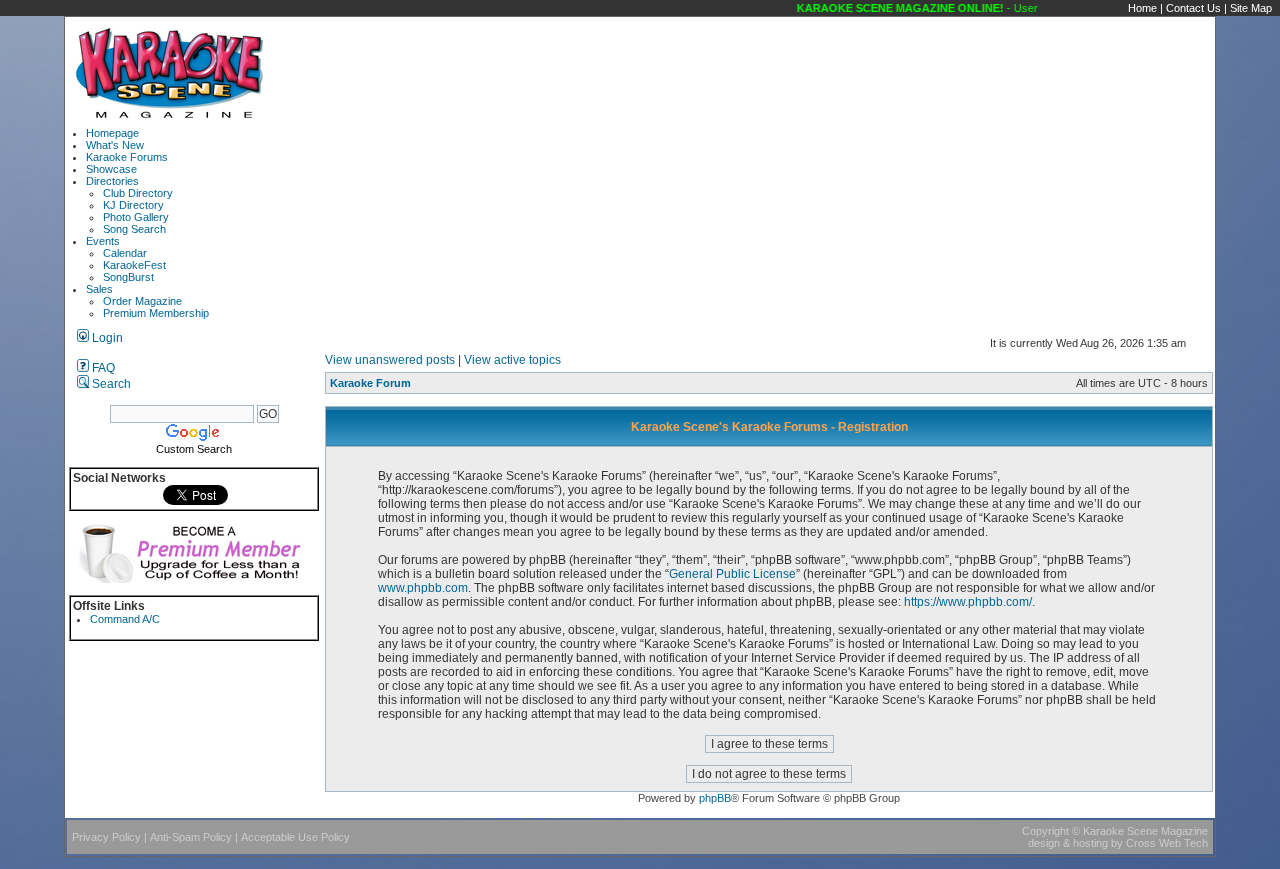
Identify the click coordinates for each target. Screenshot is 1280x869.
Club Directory (138, 193)
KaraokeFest (134, 265)
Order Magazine (142, 301)
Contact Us (1193, 8)
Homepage (112, 133)
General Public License (732, 574)
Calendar (125, 253)
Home (1142, 8)
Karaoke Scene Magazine (1145, 831)
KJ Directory (133, 205)
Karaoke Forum (370, 383)
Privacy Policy (106, 837)
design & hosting (1068, 843)
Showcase (111, 169)
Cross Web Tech (1167, 843)
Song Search (134, 229)
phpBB (715, 798)
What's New (115, 145)
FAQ (102, 368)
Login (106, 338)
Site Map (1251, 8)
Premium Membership (156, 313)
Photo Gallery (136, 217)
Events (103, 241)
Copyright (1045, 831)
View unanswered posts (390, 360)
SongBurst (128, 277)
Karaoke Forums (127, 157)
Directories (112, 181)
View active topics (512, 360)
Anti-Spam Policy (191, 837)
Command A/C (125, 619)
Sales (99, 289)
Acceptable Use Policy (295, 837)
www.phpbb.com (423, 588)
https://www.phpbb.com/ (968, 602)
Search (110, 384)
